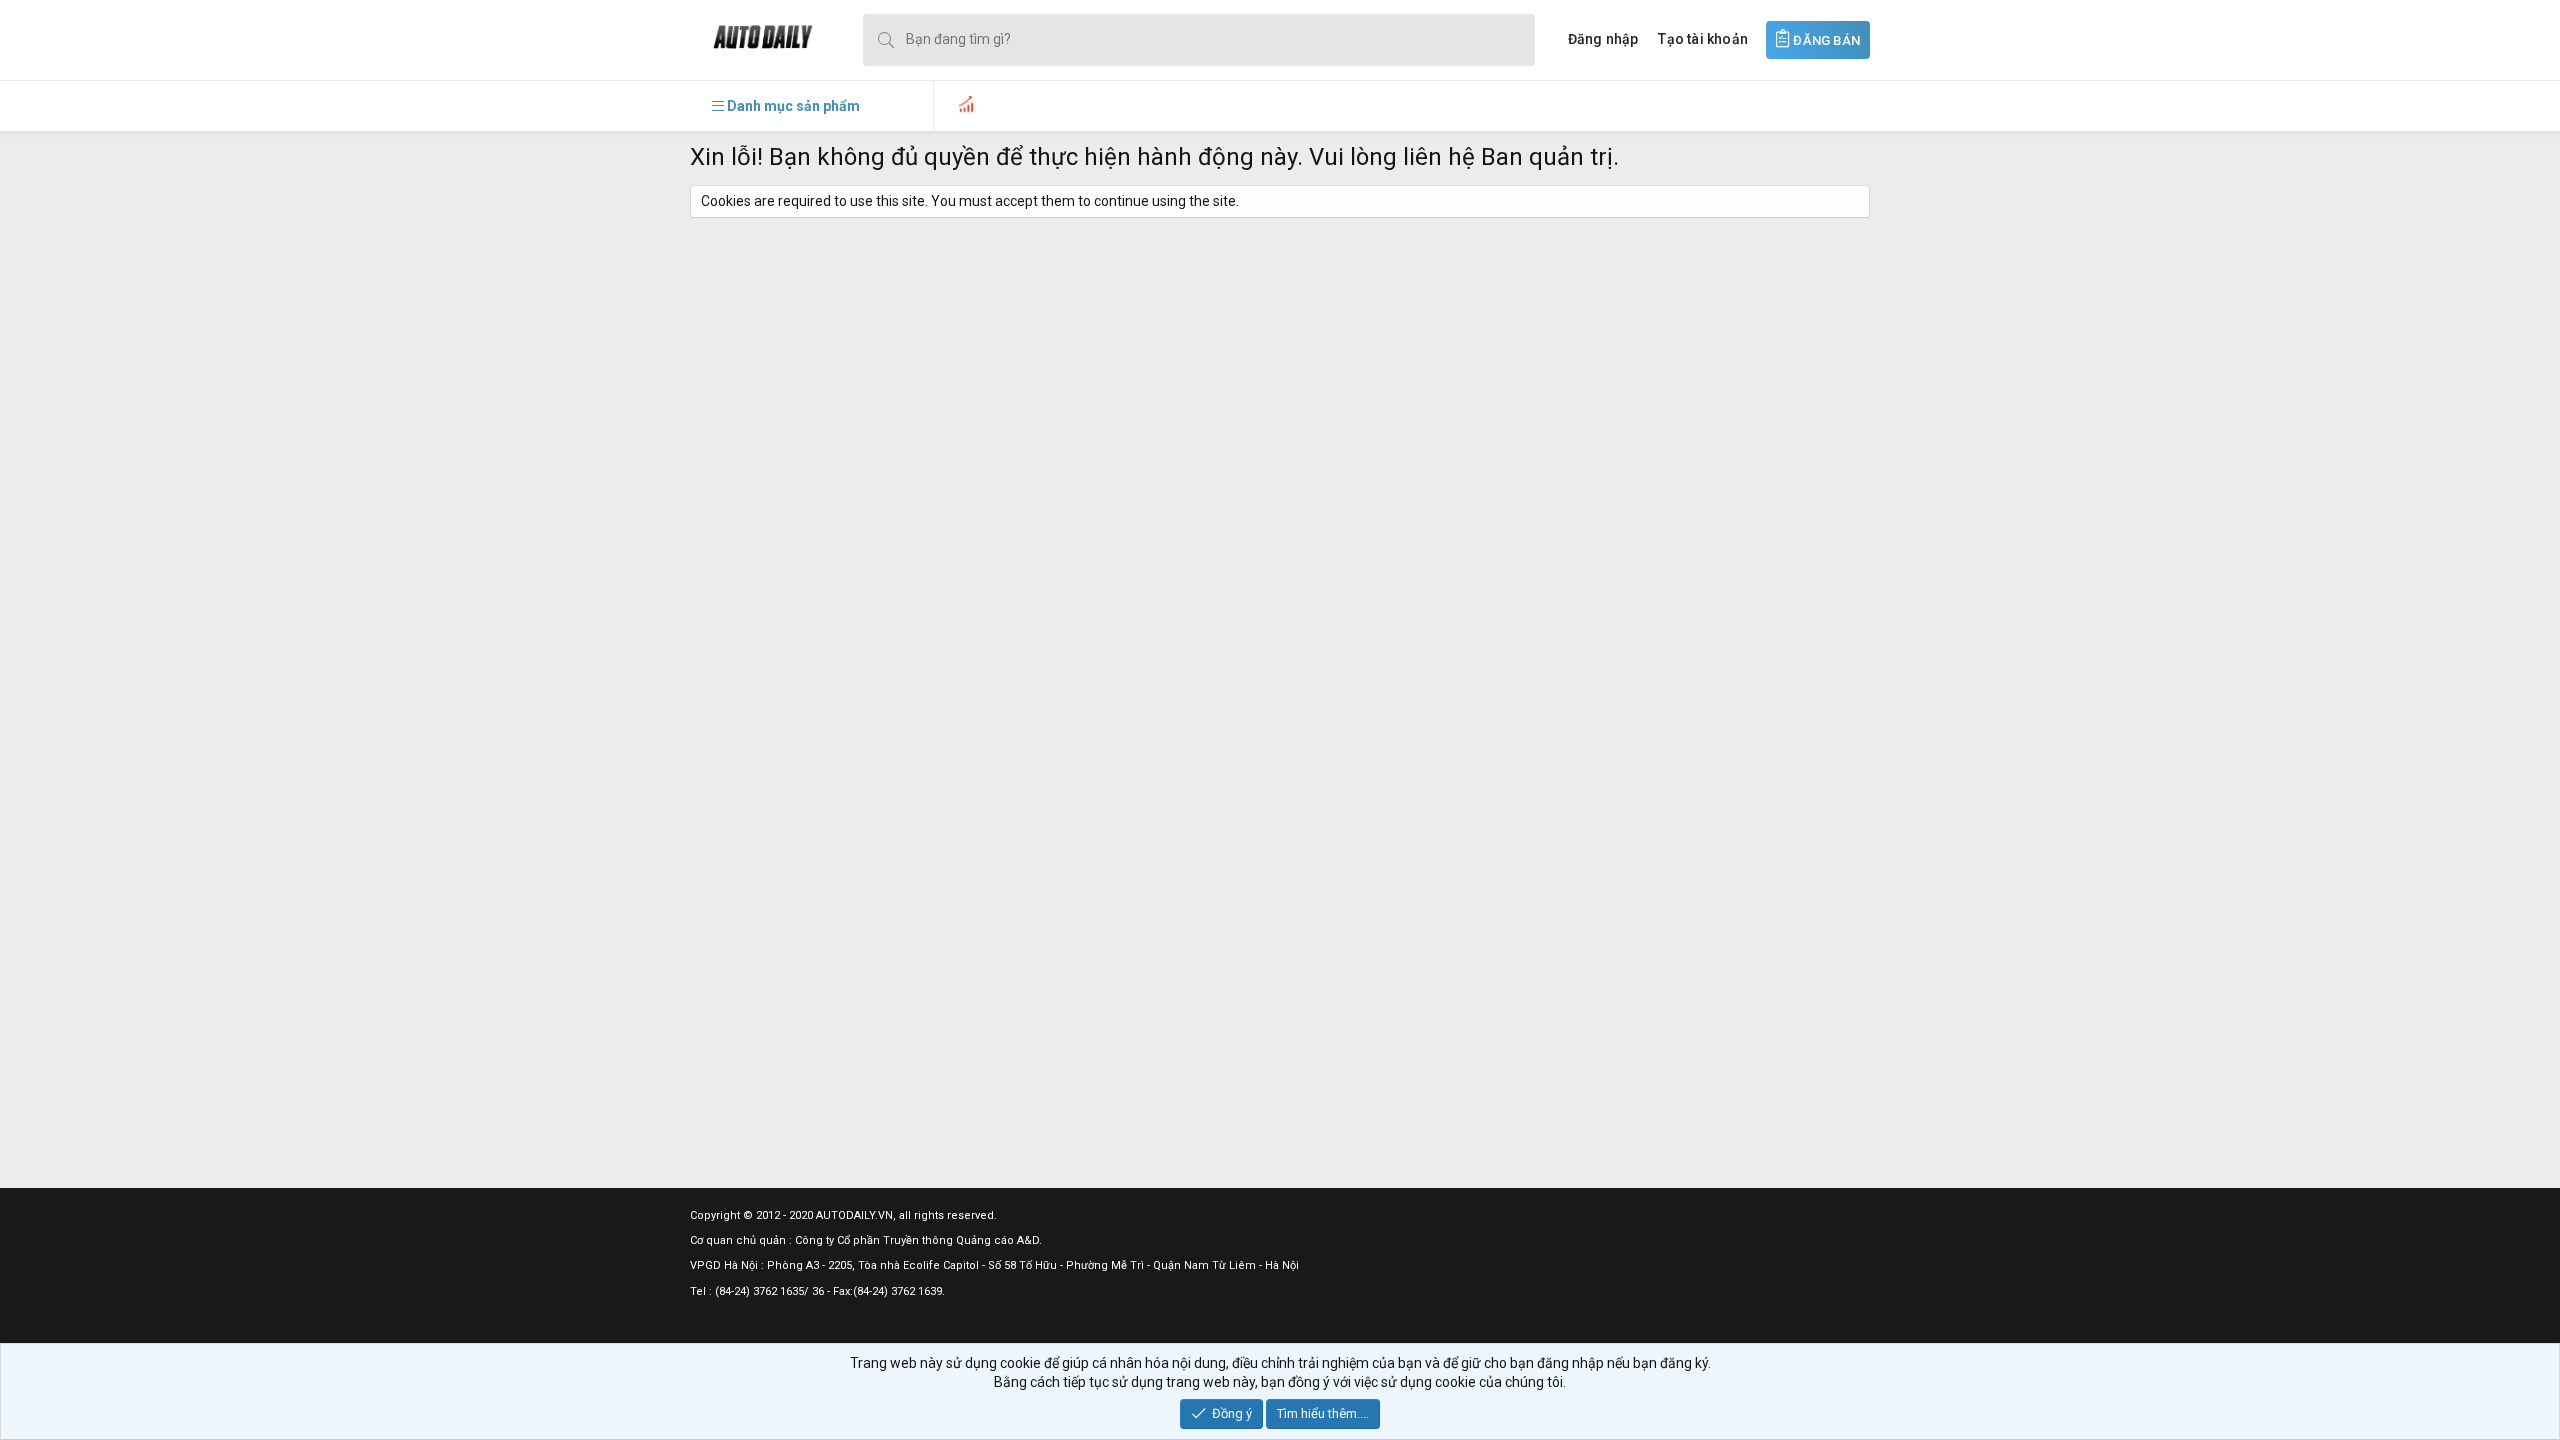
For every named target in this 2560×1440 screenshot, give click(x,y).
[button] (786, 106)
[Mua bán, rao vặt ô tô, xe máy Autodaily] (751, 39)
